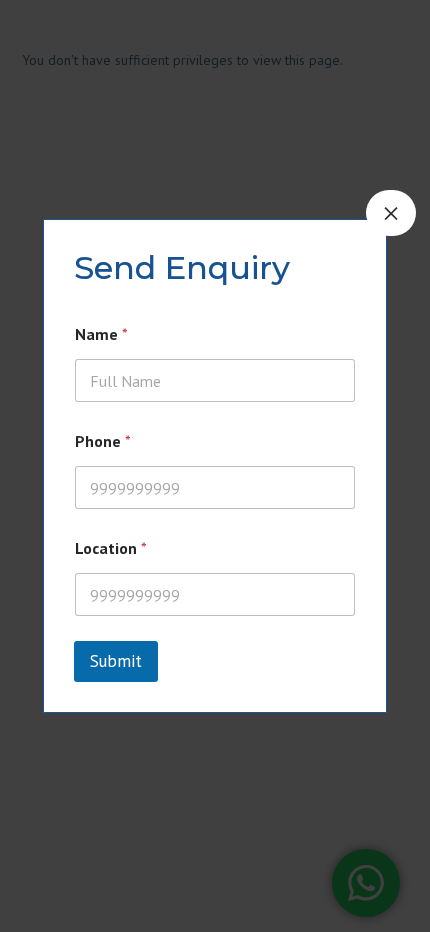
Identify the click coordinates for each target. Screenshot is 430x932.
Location (111, 548)
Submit (116, 661)
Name (101, 334)
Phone (103, 441)
